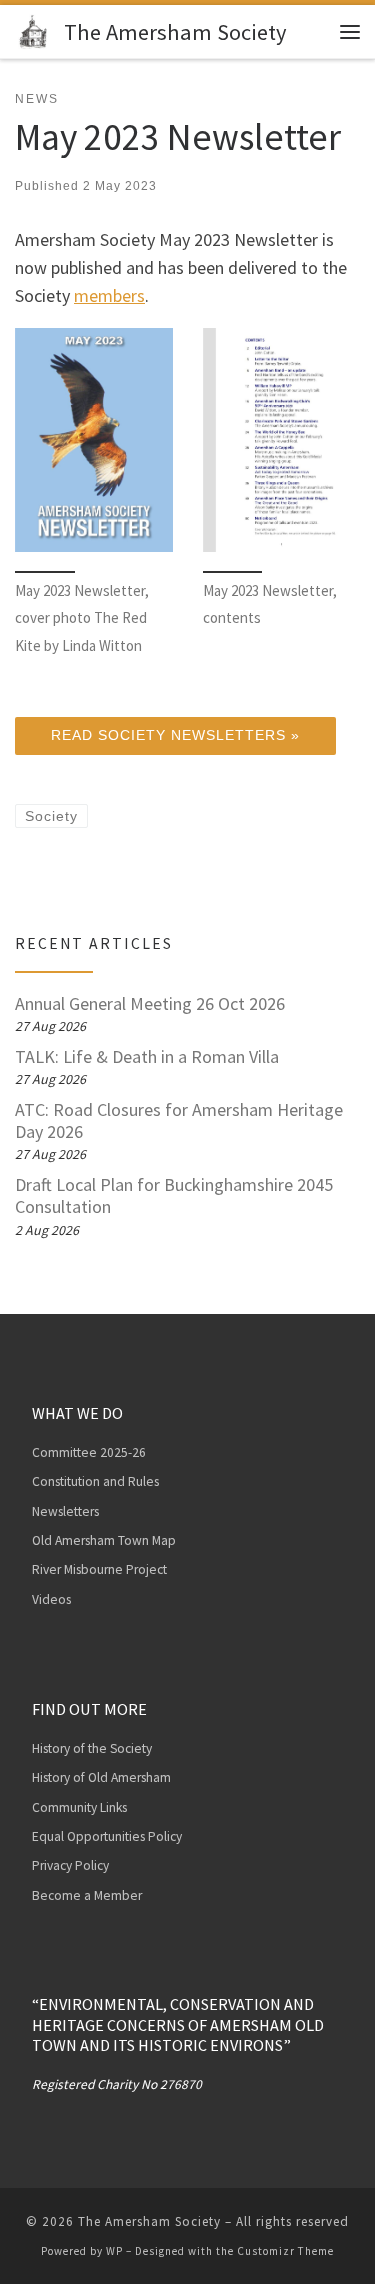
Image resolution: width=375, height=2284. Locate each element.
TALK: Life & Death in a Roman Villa (147, 1057)
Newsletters (65, 1511)
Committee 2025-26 (89, 1452)
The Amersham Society (149, 2221)
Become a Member (87, 1895)
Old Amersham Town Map (104, 1540)
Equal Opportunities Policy (107, 1836)
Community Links (79, 1807)
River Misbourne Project (99, 1569)
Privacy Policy (70, 1865)
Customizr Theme (285, 2251)
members (109, 295)
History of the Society (92, 1748)
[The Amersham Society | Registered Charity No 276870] (36, 29)
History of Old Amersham (101, 1777)
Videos (51, 1599)
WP (114, 2251)
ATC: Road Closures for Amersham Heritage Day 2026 (179, 1121)
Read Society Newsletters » (175, 735)
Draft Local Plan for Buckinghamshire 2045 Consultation (174, 1196)
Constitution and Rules (95, 1481)
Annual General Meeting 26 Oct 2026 (150, 1004)
